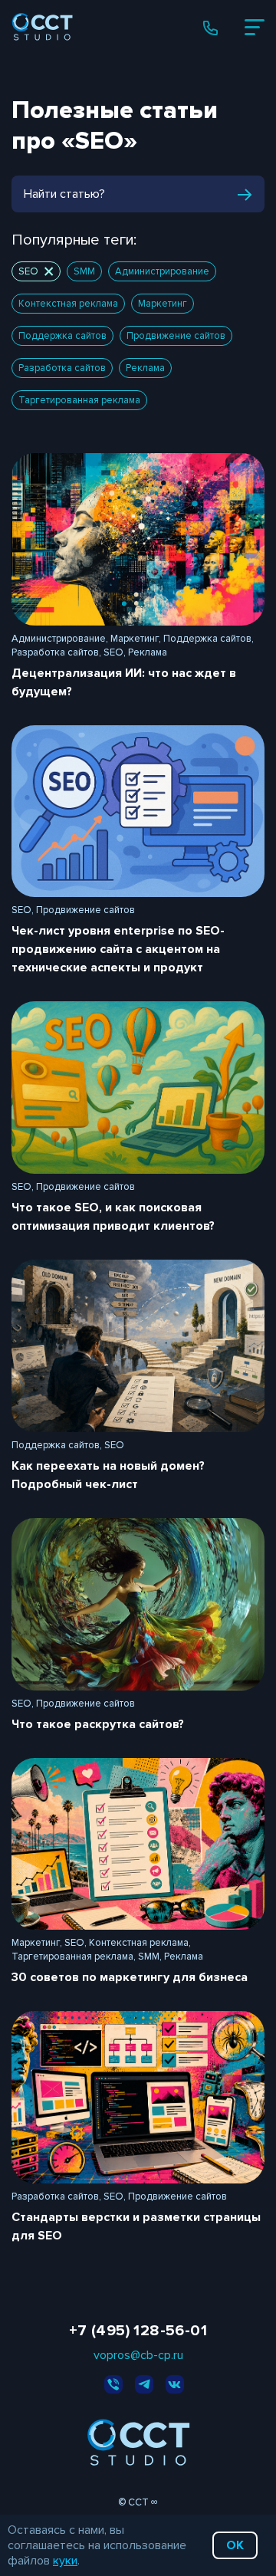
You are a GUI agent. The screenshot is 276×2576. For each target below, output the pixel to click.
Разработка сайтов (62, 368)
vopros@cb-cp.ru (138, 2355)
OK (235, 2545)
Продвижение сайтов (176, 336)
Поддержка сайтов (62, 336)
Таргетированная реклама (79, 400)
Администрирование (162, 271)
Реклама (145, 368)
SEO (28, 271)
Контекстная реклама (68, 304)
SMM (84, 271)
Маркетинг (163, 304)
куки (65, 2561)
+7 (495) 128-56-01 (138, 2331)
